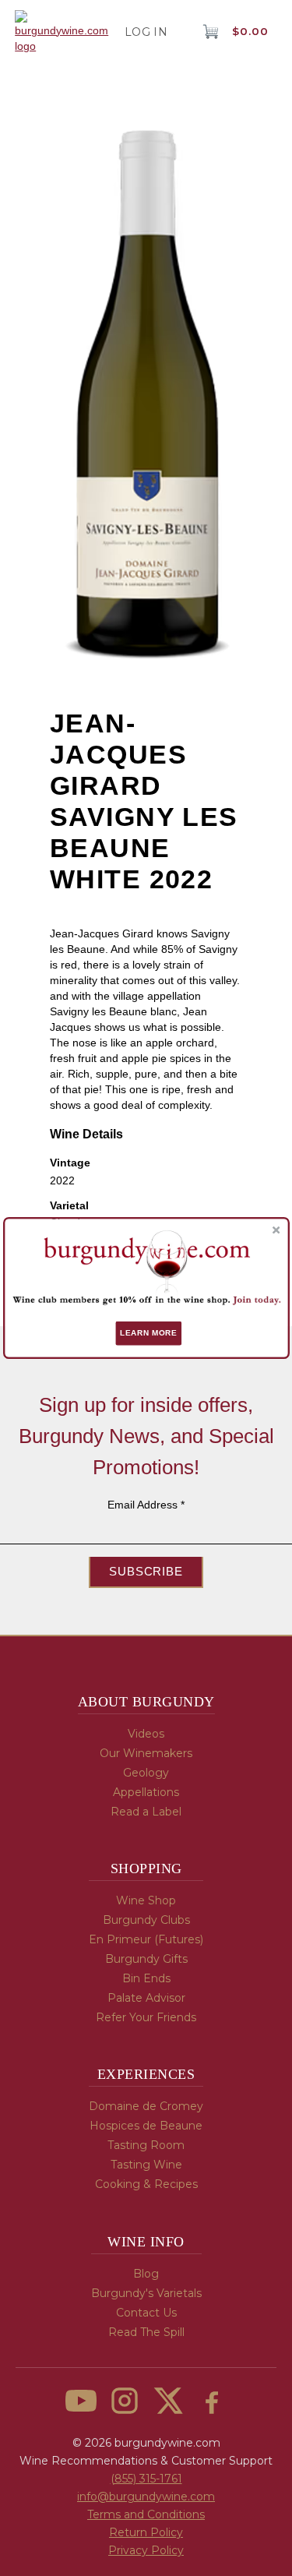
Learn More (148, 1334)
